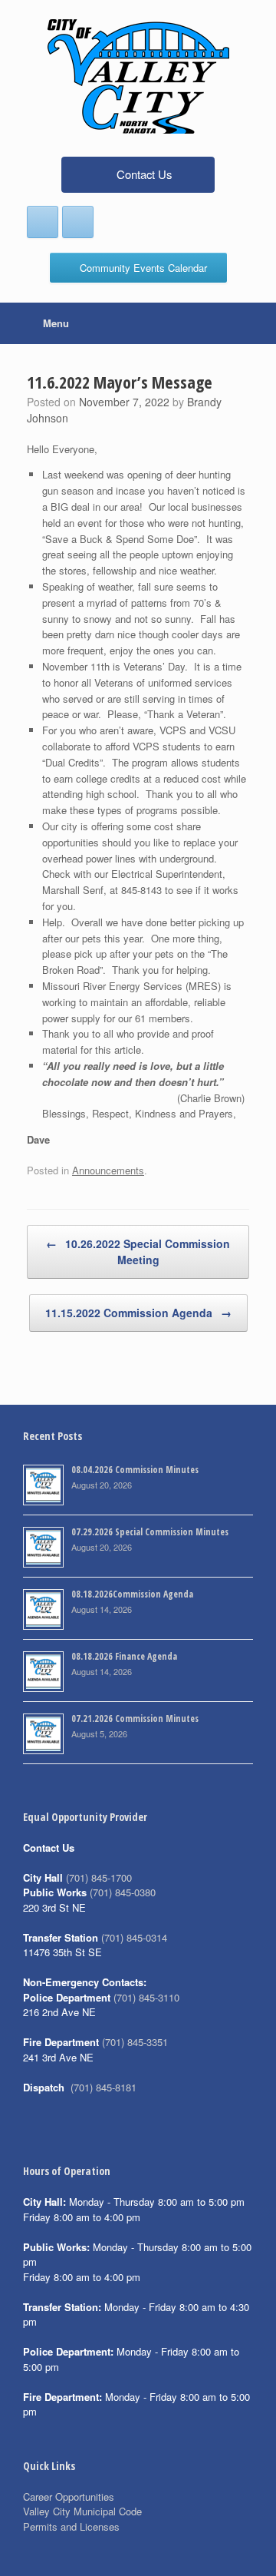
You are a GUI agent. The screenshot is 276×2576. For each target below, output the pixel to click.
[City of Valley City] (138, 76)
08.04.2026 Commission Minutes (135, 1470)
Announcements (108, 1170)
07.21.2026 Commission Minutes (135, 1718)
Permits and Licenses (71, 2526)
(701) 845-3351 (135, 2042)
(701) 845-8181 (103, 2087)
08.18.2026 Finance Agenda (124, 1656)
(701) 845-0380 (123, 1892)
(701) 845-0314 (134, 1937)
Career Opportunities (69, 2497)
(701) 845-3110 (146, 1997)
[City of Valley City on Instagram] (78, 222)
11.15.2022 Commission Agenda (138, 1313)
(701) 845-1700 (99, 1877)
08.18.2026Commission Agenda (132, 1594)
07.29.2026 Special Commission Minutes (150, 1532)
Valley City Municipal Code (82, 2511)
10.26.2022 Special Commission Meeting (138, 1252)
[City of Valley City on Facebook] (43, 222)
